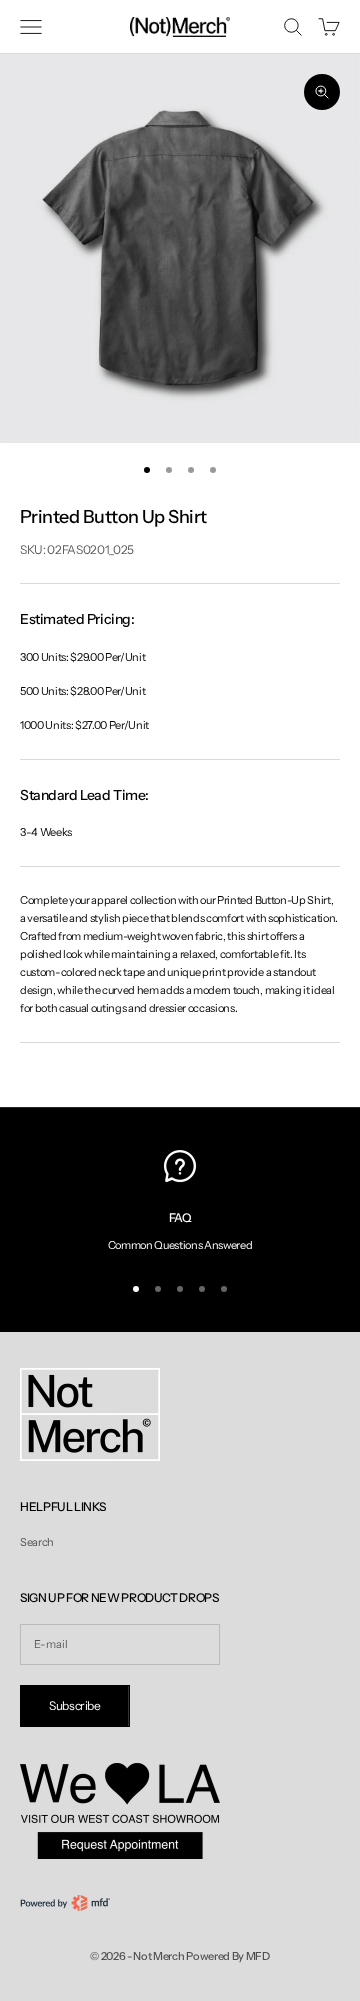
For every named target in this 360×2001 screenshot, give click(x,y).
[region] (180, 1201)
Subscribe (75, 1705)
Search (37, 1542)
